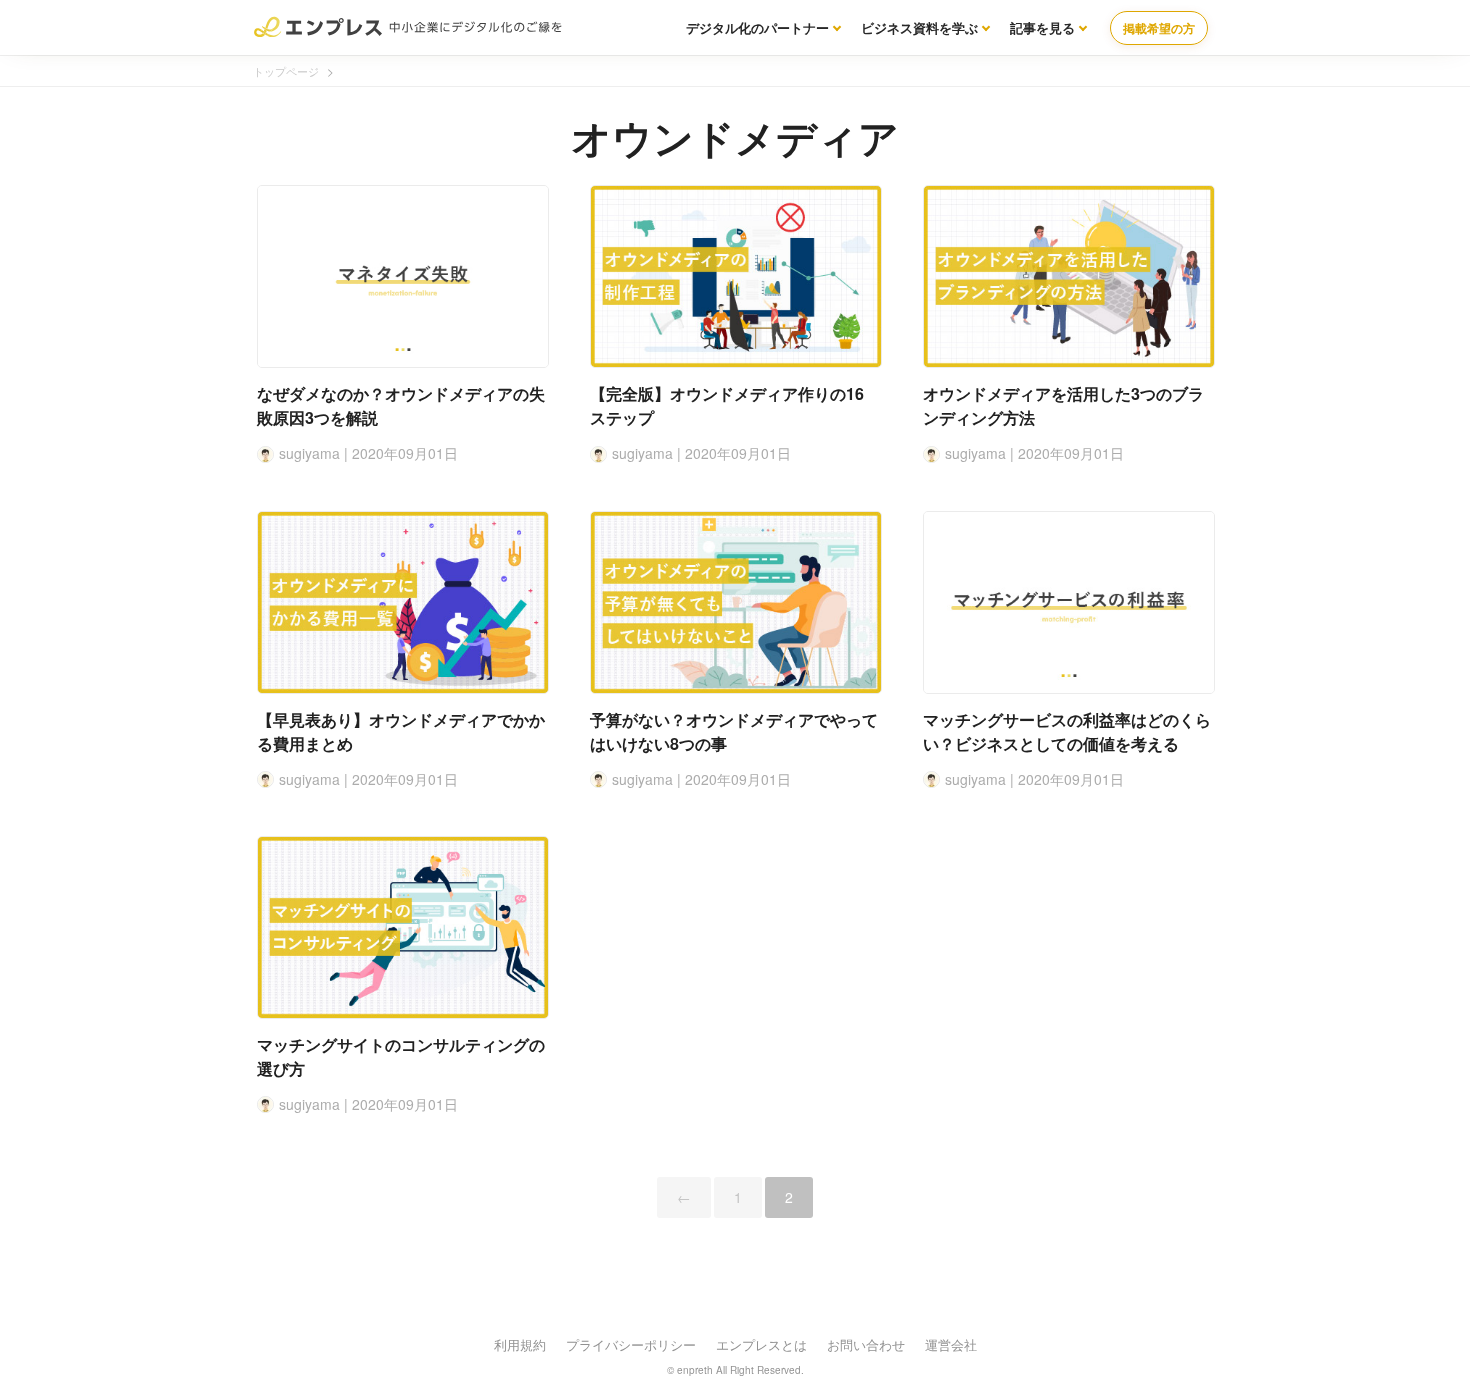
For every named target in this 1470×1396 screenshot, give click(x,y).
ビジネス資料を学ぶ (919, 27)
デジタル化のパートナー (757, 27)
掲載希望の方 (1159, 28)
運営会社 (951, 1344)
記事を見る (1042, 27)
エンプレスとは (761, 1344)
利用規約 (520, 1344)
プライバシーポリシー (631, 1344)
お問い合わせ (866, 1344)
